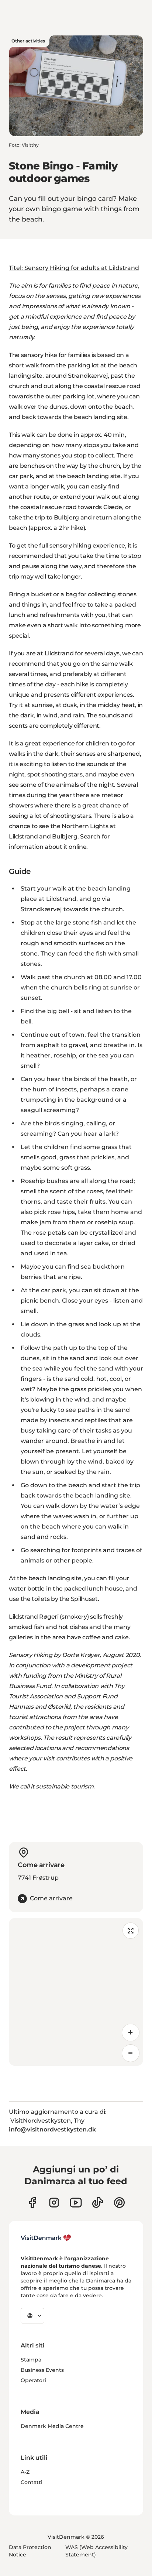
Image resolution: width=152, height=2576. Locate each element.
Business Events (42, 2370)
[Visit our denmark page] (32, 2203)
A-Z (25, 2472)
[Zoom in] (131, 2033)
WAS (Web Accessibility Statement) (96, 2551)
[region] (76, 1992)
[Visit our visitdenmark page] (76, 2203)
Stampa (31, 2360)
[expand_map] (131, 1931)
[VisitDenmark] (46, 2238)
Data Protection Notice (30, 2551)
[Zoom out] (131, 2053)
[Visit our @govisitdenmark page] (98, 2203)
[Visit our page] (54, 2203)
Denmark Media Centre (52, 2426)
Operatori (33, 2380)
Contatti (32, 2482)
